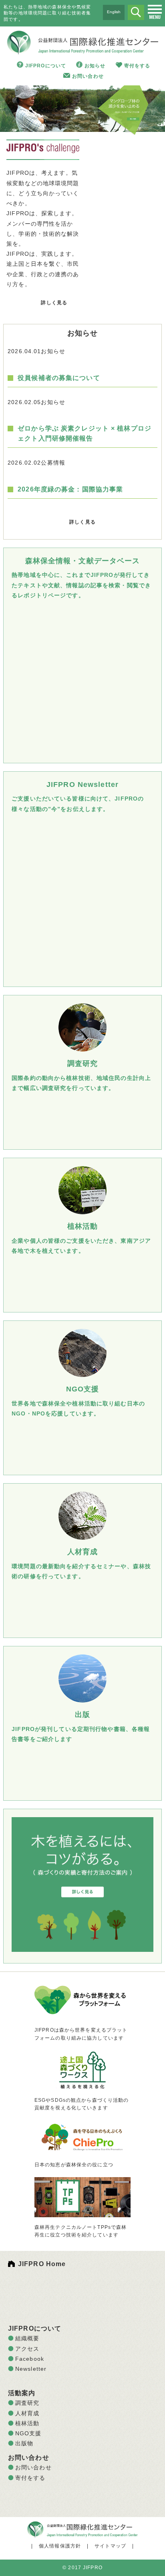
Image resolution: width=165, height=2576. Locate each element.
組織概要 (27, 2338)
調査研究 (27, 2403)
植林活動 (27, 2423)
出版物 (24, 2443)
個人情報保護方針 (60, 2546)
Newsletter (31, 2369)
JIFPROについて (46, 66)
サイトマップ (110, 2546)
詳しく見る (54, 303)
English (114, 12)
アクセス (27, 2349)
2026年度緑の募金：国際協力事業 (70, 489)
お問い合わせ (88, 76)
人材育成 (27, 2413)
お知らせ (95, 66)
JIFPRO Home (42, 2264)
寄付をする (137, 66)
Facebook (30, 2359)
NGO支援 (28, 2433)
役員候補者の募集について (59, 378)
